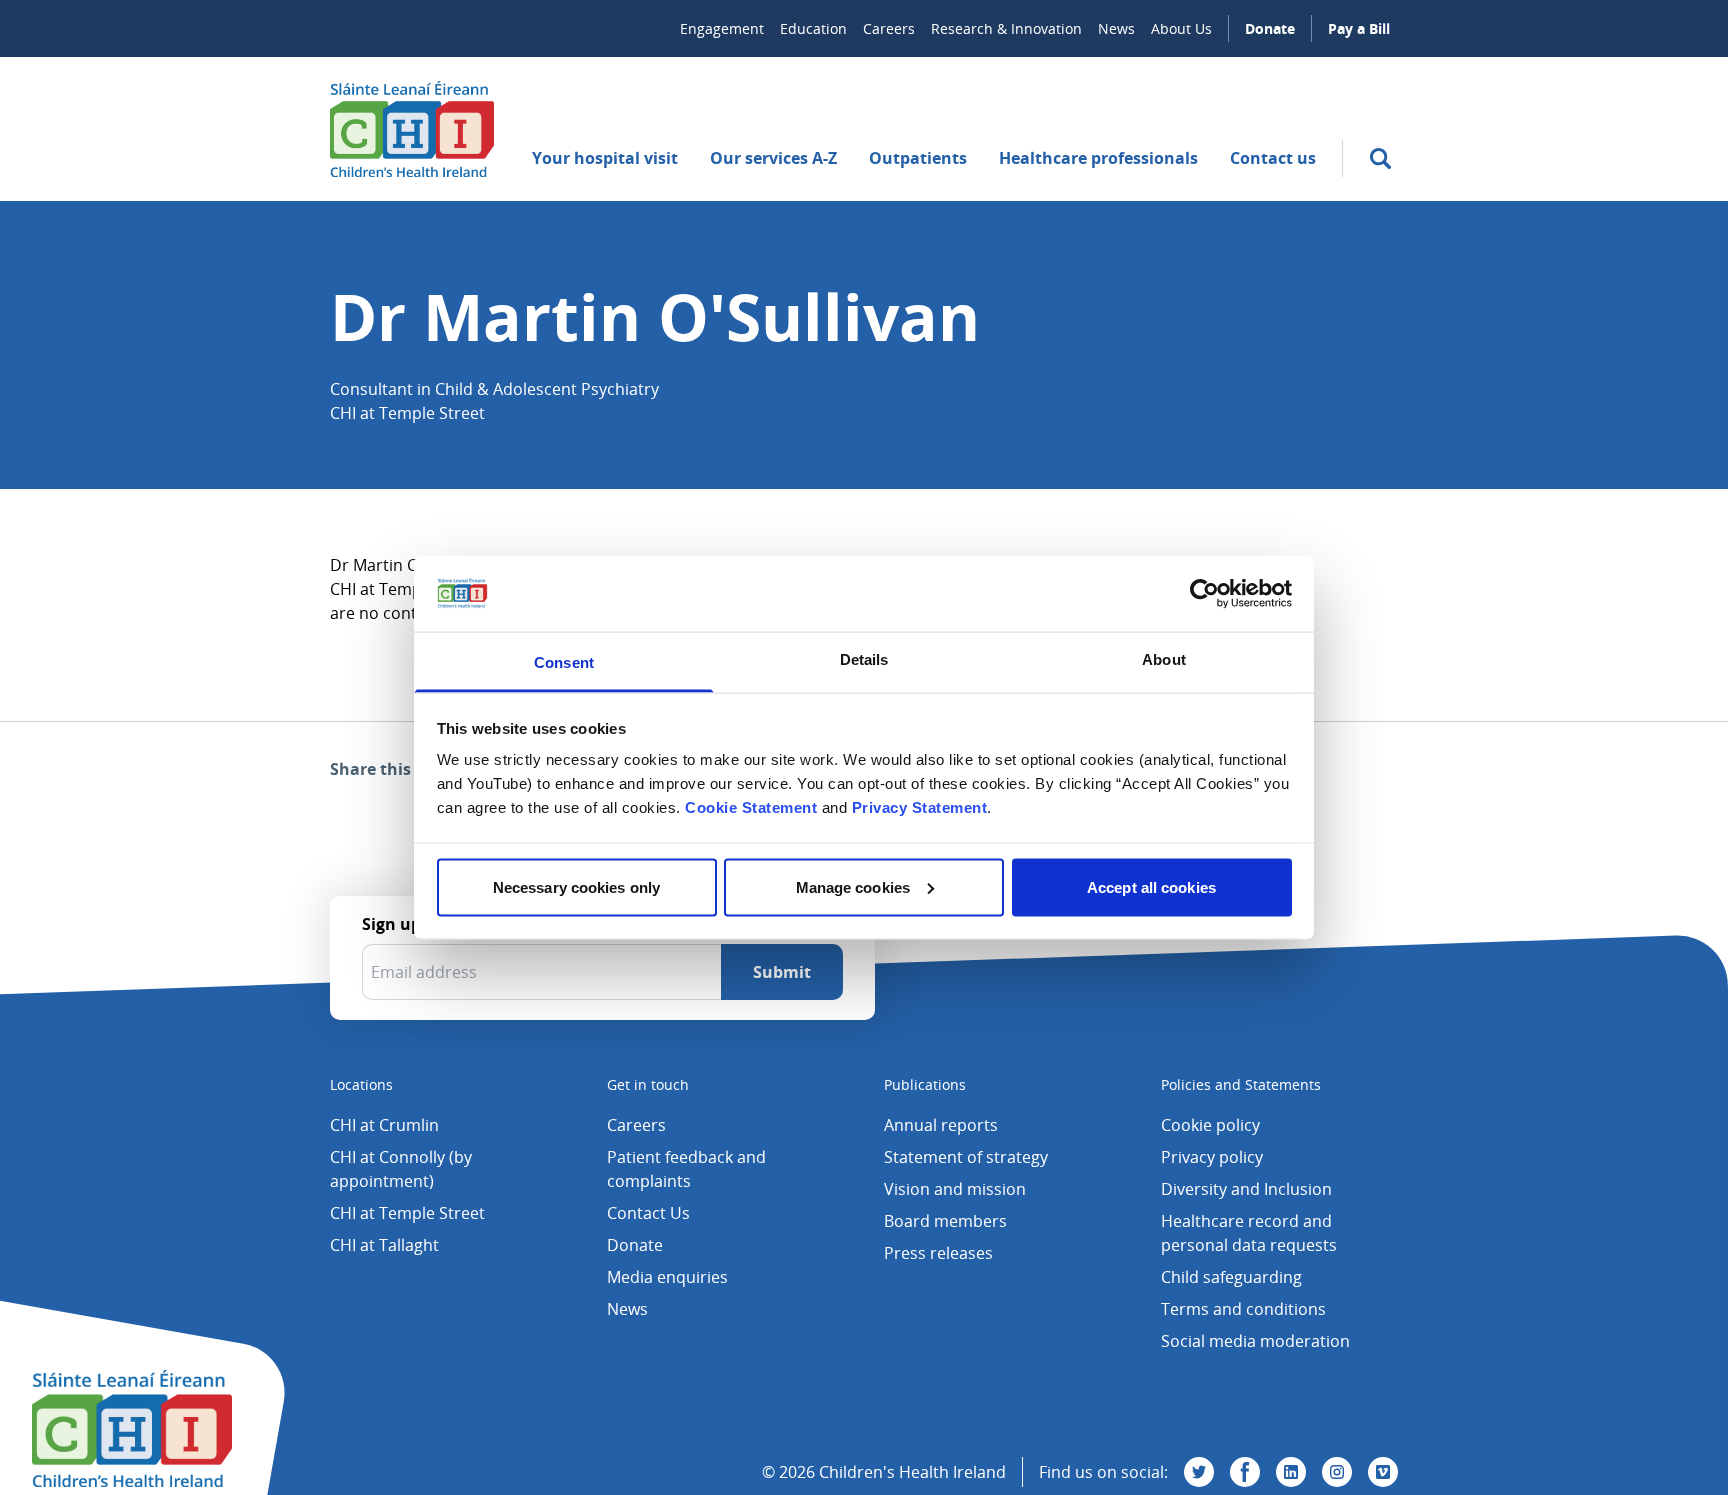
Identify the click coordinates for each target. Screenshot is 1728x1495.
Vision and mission (955, 1189)
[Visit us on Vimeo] (1383, 1472)
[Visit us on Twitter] (1199, 1472)
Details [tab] (864, 659)
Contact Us (648, 1213)
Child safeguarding (1231, 1277)
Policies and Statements (1241, 1084)
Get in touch (648, 1084)
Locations (361, 1084)
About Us (1181, 28)
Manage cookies (853, 886)
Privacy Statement (920, 807)
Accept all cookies (1151, 886)
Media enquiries (667, 1277)
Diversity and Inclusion (1246, 1189)
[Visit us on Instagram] (1337, 1472)
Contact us (1273, 158)
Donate (1270, 28)
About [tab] (1164, 659)
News (1116, 28)
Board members (945, 1221)
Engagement (722, 28)
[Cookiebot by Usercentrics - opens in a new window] (1204, 593)
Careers (889, 28)
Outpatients (918, 158)
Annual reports (941, 1125)
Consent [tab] (564, 662)
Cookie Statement (751, 807)
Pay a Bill (1359, 28)
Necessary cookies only (576, 886)
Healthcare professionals (1098, 158)
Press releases (938, 1253)
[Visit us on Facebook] (1245, 1472)
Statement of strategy (966, 1157)
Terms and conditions (1243, 1309)
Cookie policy (1210, 1125)
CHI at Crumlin (384, 1125)
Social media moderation (1255, 1341)
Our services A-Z (773, 158)
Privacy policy (1212, 1157)
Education (813, 28)
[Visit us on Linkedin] (1291, 1472)
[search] (1380, 158)
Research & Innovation (1006, 28)
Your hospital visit (605, 158)
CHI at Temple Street (407, 1213)
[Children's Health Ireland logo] (412, 129)
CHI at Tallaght (384, 1245)
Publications (925, 1084)
